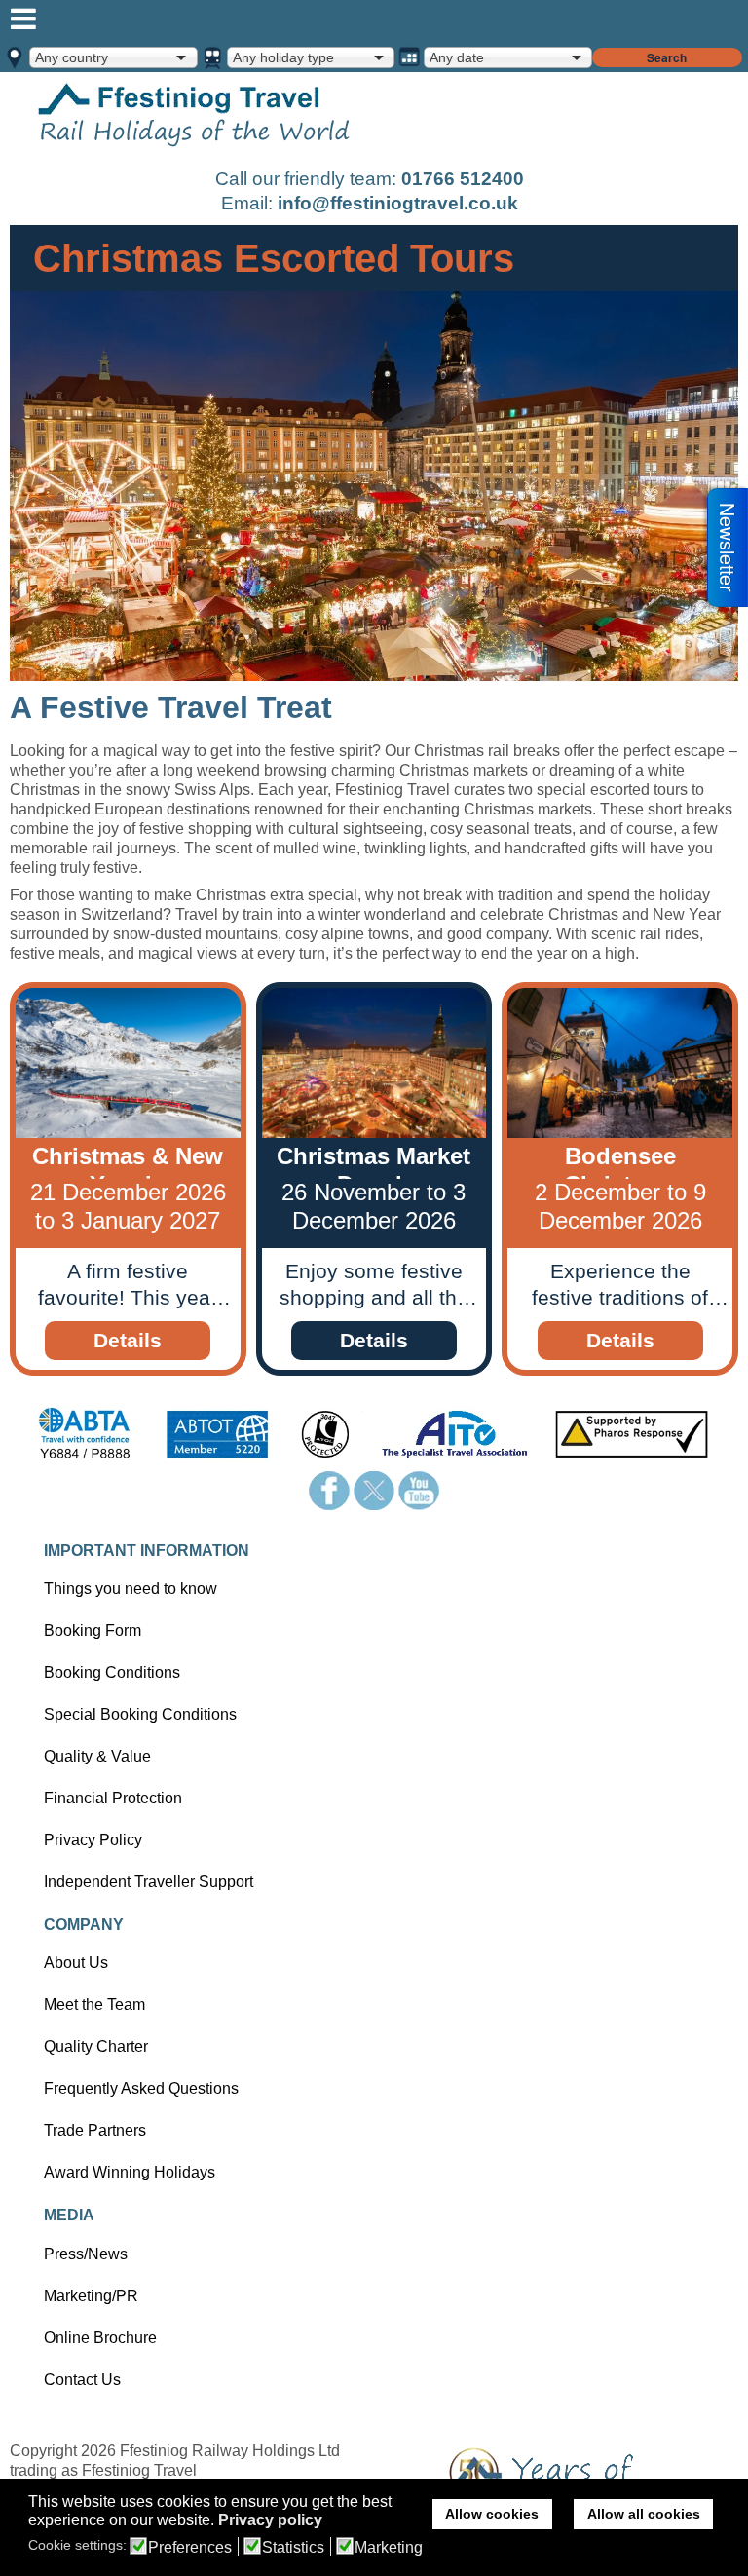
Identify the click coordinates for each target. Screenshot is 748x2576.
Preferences (190, 2548)
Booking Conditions (112, 1672)
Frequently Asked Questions (141, 2088)
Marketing (389, 2548)
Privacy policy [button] (270, 2520)
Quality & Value (97, 1756)
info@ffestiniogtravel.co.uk (398, 203)
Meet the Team (94, 2005)
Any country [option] (72, 57)
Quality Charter (96, 2046)
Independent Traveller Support (149, 1882)
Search (667, 57)
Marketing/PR (91, 2296)
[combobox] (113, 57)
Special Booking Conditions (140, 1714)
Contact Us (82, 2380)
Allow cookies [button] (492, 2514)
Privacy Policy (93, 1840)
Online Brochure (100, 2338)
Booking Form (93, 1630)
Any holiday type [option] (283, 57)
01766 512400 (463, 179)
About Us (76, 1963)
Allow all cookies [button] (644, 2514)
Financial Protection (113, 1798)
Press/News (86, 2254)
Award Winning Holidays (130, 2172)
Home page (195, 118)
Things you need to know (131, 1589)
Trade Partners (95, 2130)
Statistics (293, 2548)
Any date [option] (457, 57)
